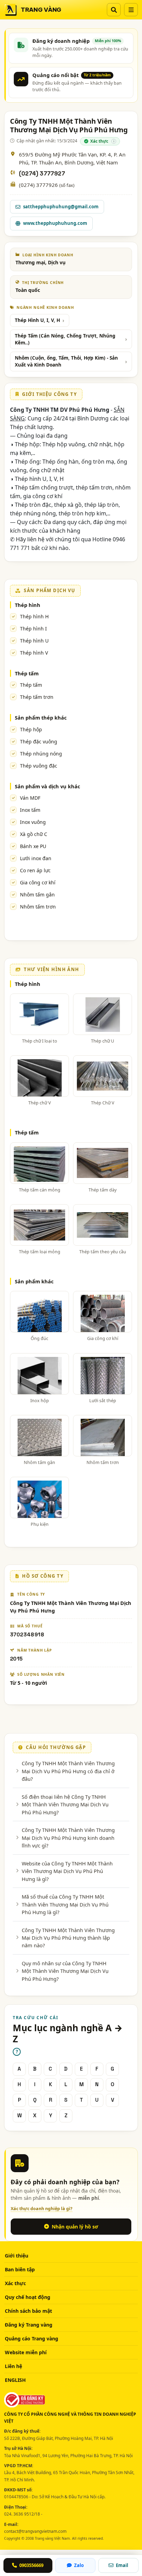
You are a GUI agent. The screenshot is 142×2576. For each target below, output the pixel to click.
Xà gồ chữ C (34, 834)
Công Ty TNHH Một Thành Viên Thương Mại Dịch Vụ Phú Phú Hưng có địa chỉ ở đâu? (68, 1771)
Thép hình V (34, 653)
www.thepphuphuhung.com (55, 223)
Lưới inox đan (36, 858)
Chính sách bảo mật (28, 2311)
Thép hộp (31, 729)
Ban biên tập (20, 2269)
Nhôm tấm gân (37, 895)
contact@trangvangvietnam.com (35, 2531)
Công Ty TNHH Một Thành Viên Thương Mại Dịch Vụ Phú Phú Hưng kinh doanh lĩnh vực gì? (68, 1838)
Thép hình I (33, 629)
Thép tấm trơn (37, 697)
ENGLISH (15, 2380)
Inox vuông (33, 822)
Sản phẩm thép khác (41, 717)
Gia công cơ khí (38, 882)
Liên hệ (13, 2366)
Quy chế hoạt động (28, 2297)
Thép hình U (34, 641)
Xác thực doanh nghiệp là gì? (42, 2209)
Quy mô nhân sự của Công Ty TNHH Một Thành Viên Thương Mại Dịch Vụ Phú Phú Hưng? (65, 1971)
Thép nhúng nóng (41, 754)
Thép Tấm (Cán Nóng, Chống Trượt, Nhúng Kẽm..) (65, 339)
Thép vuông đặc (39, 766)
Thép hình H (34, 616)
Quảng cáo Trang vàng (32, 2339)
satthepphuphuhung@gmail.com (61, 207)
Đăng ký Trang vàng (29, 2325)
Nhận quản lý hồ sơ (75, 2227)
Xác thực (15, 2283)
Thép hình (28, 605)
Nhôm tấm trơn (38, 907)
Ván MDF (30, 798)
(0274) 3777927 (42, 174)
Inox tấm (30, 810)
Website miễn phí (26, 2352)
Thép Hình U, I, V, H (37, 320)
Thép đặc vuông (39, 742)
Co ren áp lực (35, 870)
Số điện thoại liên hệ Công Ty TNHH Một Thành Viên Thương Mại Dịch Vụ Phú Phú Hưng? (65, 1804)
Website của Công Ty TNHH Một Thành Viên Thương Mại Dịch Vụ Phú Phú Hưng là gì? (67, 1871)
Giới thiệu (17, 2256)
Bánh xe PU (33, 846)
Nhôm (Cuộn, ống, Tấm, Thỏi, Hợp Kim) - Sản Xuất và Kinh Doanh (66, 361)
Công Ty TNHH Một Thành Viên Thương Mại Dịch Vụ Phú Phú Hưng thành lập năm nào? (68, 1938)
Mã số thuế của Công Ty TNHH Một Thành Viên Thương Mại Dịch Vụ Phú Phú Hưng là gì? (65, 1904)
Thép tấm (27, 673)
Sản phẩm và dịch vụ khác (47, 786)
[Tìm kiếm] (114, 10)
